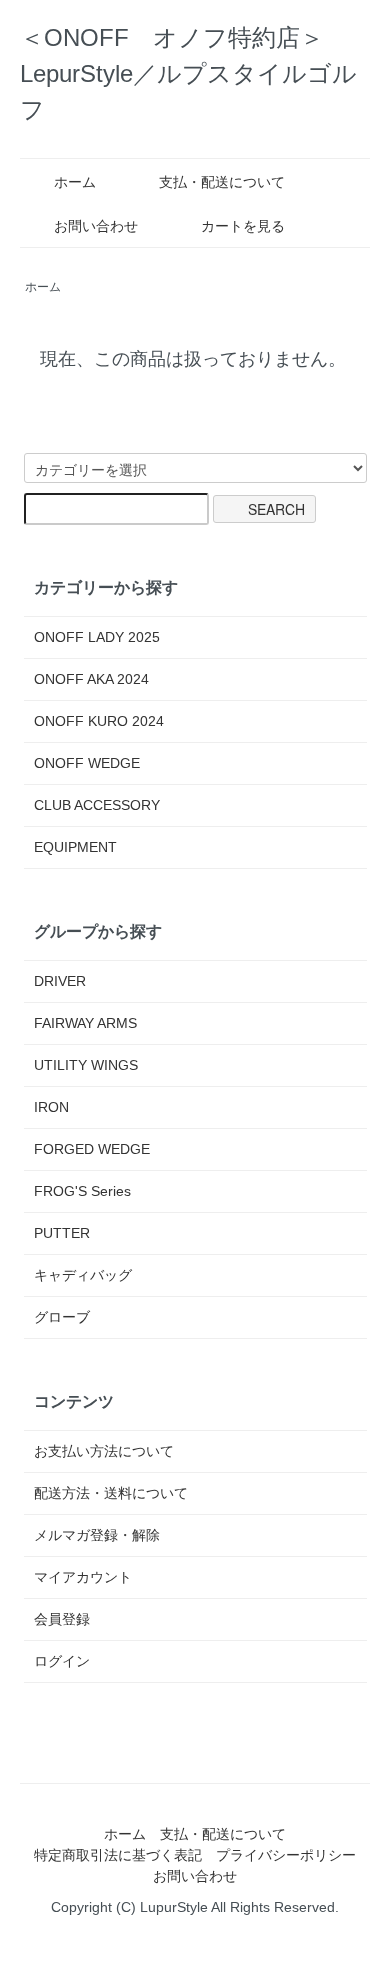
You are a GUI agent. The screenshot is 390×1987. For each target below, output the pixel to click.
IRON (51, 1107)
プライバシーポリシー (286, 1855)
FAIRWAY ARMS (85, 1023)
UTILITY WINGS (86, 1065)
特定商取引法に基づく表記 (118, 1855)
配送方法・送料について (111, 1493)
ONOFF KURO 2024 (99, 721)
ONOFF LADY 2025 (97, 637)
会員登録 (62, 1619)
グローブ (62, 1317)
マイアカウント (83, 1577)
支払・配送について (222, 182)
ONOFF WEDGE (87, 763)
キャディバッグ (83, 1275)
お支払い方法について (104, 1451)
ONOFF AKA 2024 (91, 679)
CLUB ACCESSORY (97, 805)
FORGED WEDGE (92, 1149)
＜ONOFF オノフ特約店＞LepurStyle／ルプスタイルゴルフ (188, 73)
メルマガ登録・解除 (97, 1535)
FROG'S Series (82, 1191)
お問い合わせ (96, 226)
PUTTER (62, 1233)
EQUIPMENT (75, 847)
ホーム (75, 182)
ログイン (62, 1661)
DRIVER (60, 981)
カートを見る (243, 226)
